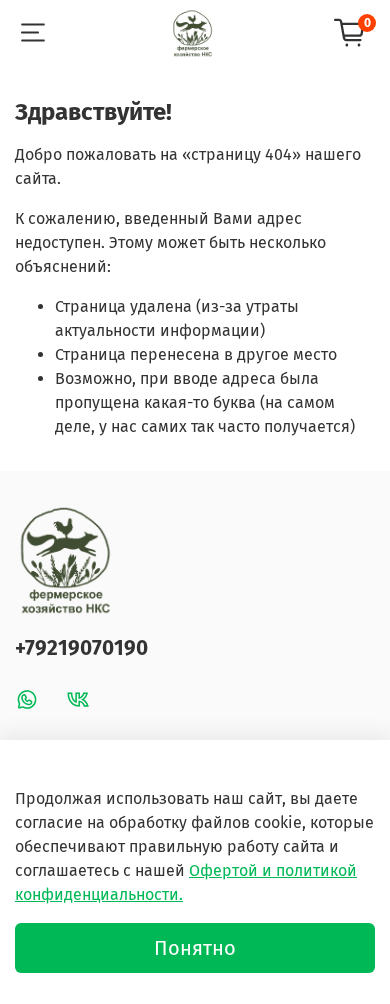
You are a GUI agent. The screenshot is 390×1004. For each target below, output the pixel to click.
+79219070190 (81, 648)
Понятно (195, 948)
